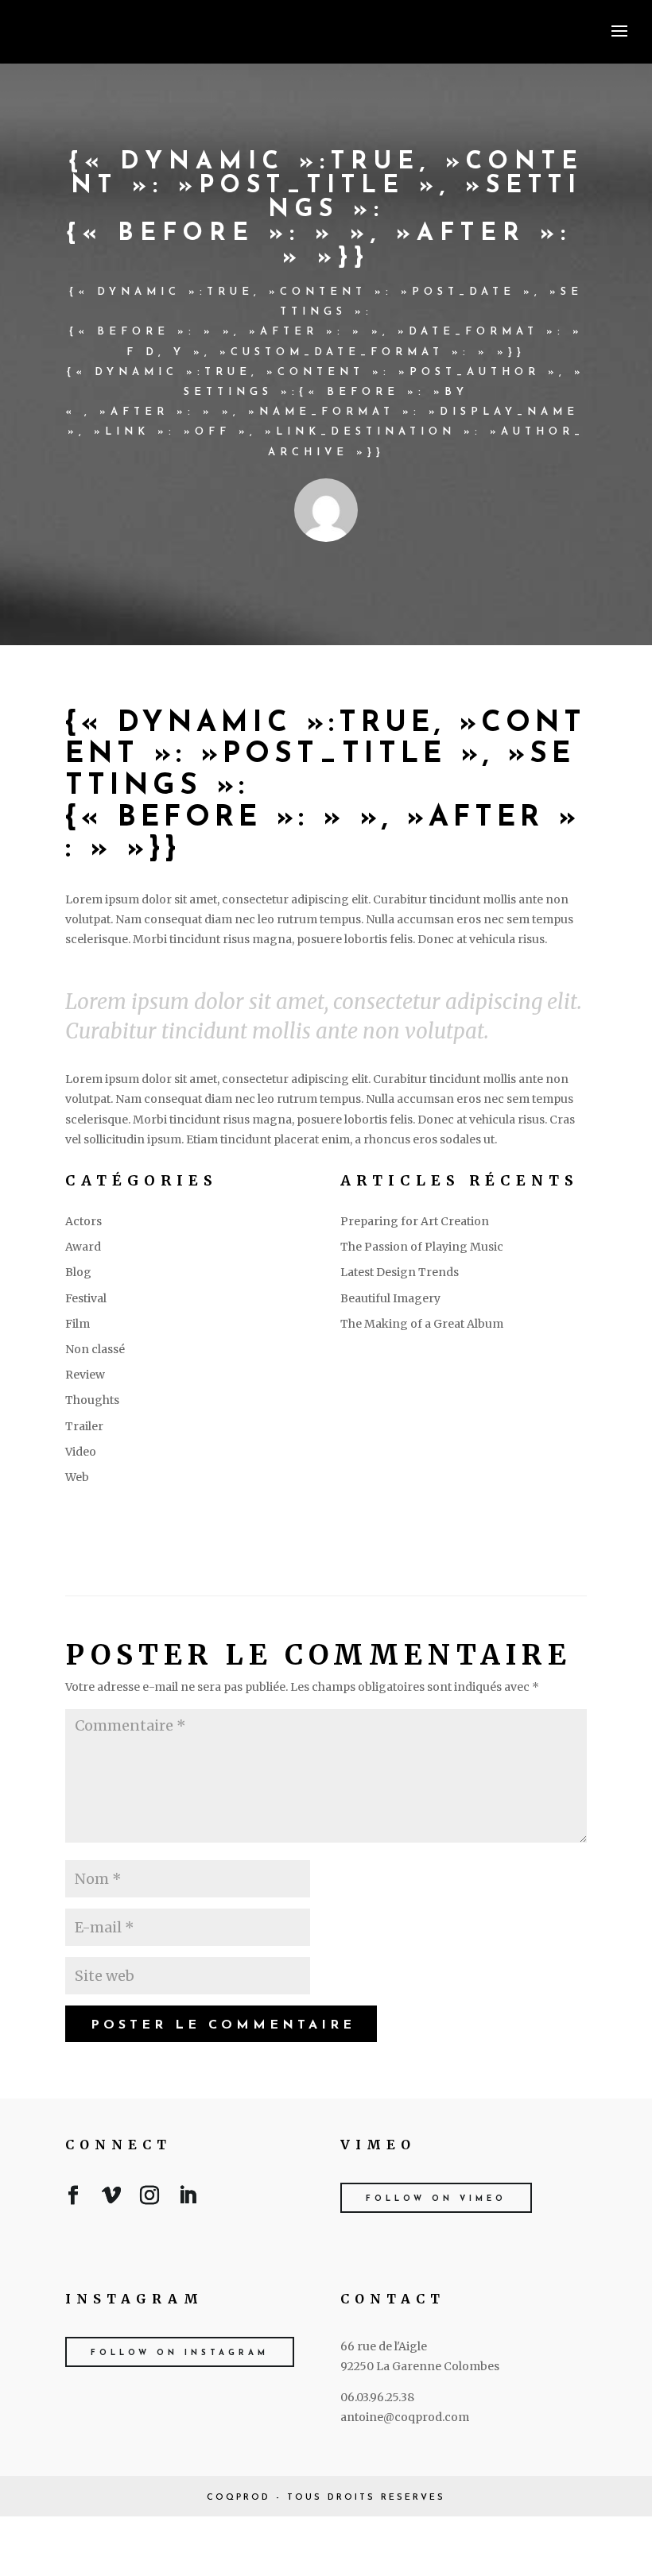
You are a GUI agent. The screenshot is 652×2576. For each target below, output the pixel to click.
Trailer (84, 1426)
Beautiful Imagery (390, 1298)
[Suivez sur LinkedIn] (188, 2199)
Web (77, 1477)
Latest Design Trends (400, 1272)
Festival (86, 1298)
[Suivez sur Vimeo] (111, 2199)
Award (83, 1247)
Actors (83, 1221)
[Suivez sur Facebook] (73, 2199)
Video (81, 1452)
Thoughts (92, 1400)
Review (85, 1375)
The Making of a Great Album (422, 1324)
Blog (78, 1272)
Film (78, 1324)
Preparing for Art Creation (415, 1221)
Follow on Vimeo (436, 2199)
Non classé (95, 1349)
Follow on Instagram (180, 2353)
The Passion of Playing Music (422, 1247)
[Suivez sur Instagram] (149, 2199)
